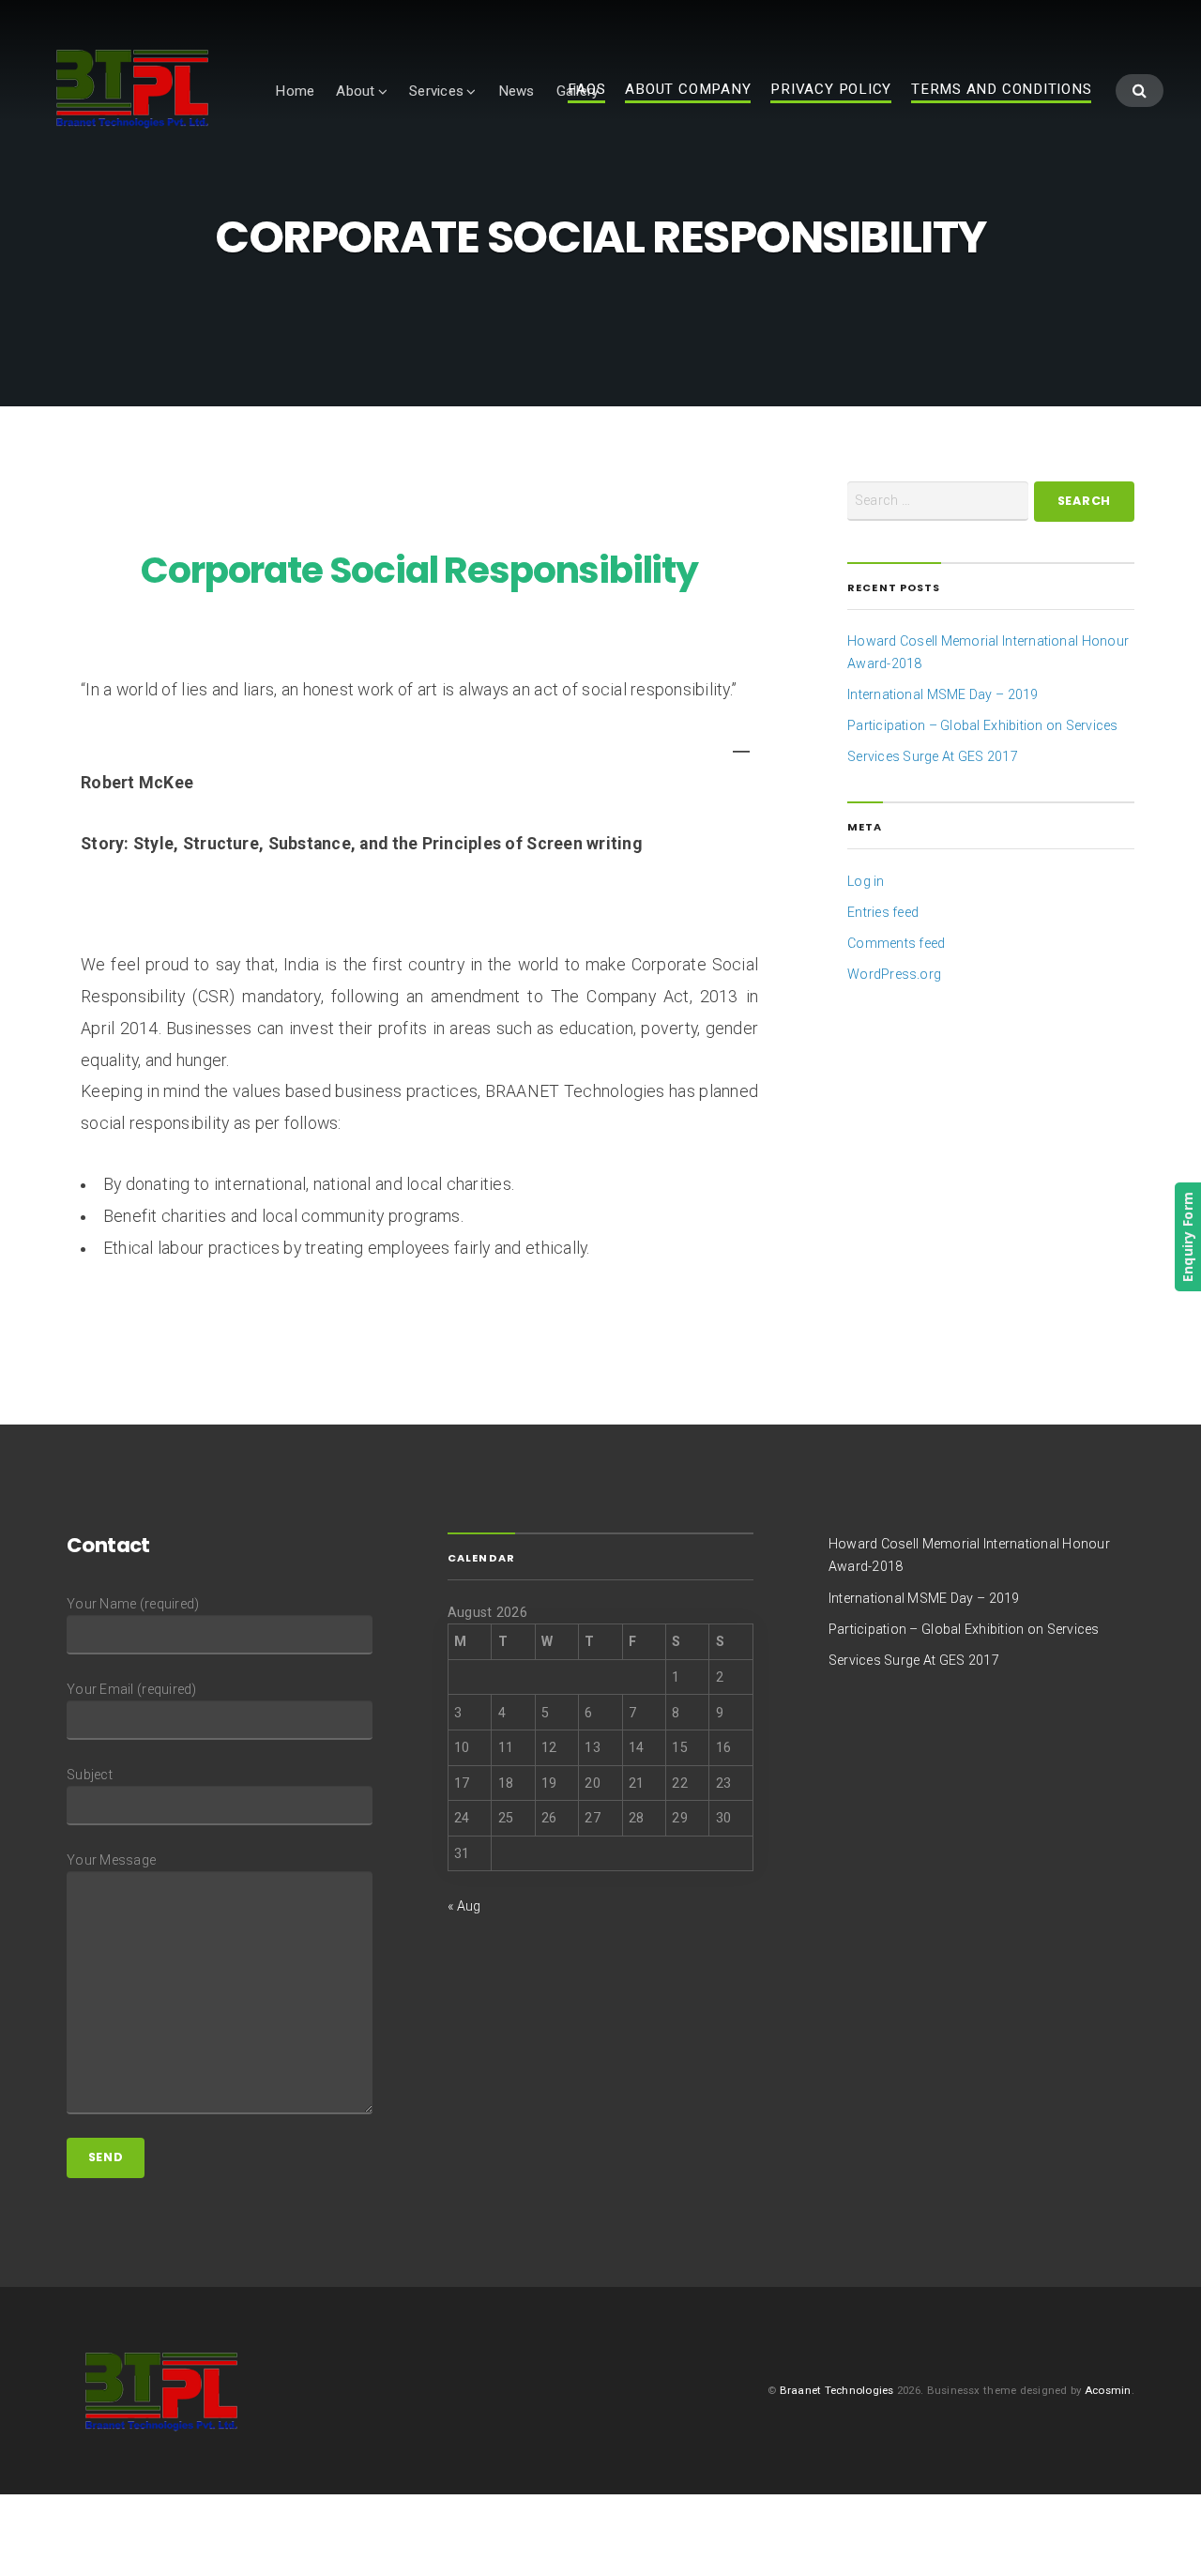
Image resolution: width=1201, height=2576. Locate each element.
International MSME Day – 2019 (943, 694)
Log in (866, 881)
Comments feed (896, 943)
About (355, 91)
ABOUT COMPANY (688, 90)
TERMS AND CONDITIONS (1001, 90)
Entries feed (883, 912)
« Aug (464, 1906)
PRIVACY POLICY (831, 90)
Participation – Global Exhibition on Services (983, 725)
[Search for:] (938, 501)
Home (295, 91)
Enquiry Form (1187, 1237)
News (517, 91)
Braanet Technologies (837, 2390)
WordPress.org (894, 974)
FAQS (586, 90)
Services (436, 91)
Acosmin (1108, 2390)
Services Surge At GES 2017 (933, 756)
